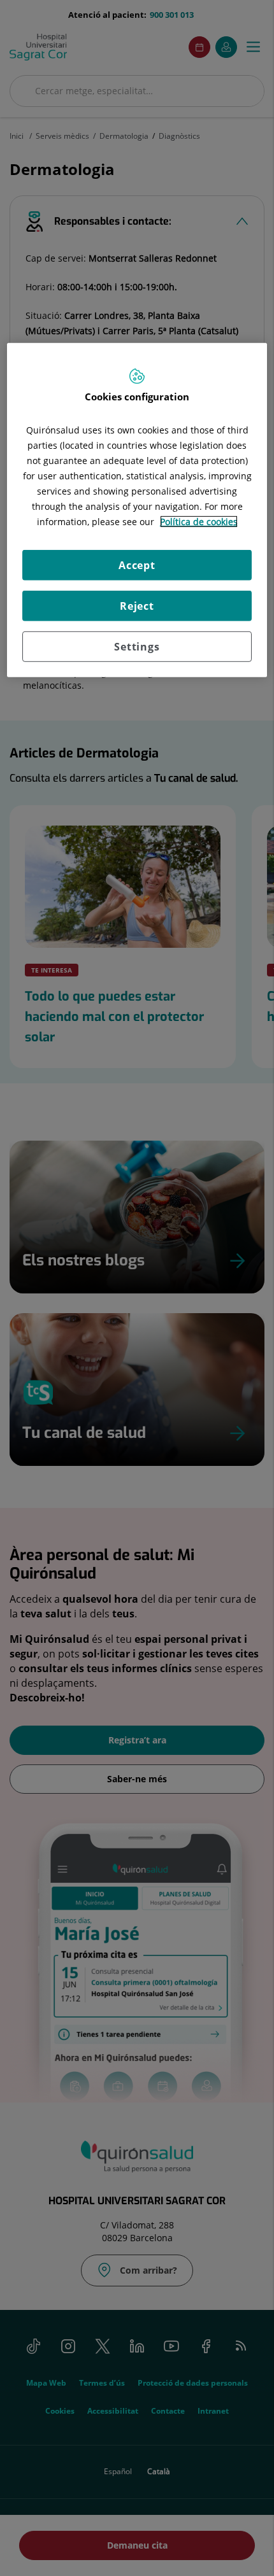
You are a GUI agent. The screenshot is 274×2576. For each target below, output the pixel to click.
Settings (137, 646)
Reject (137, 605)
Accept (137, 565)
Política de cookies (199, 521)
